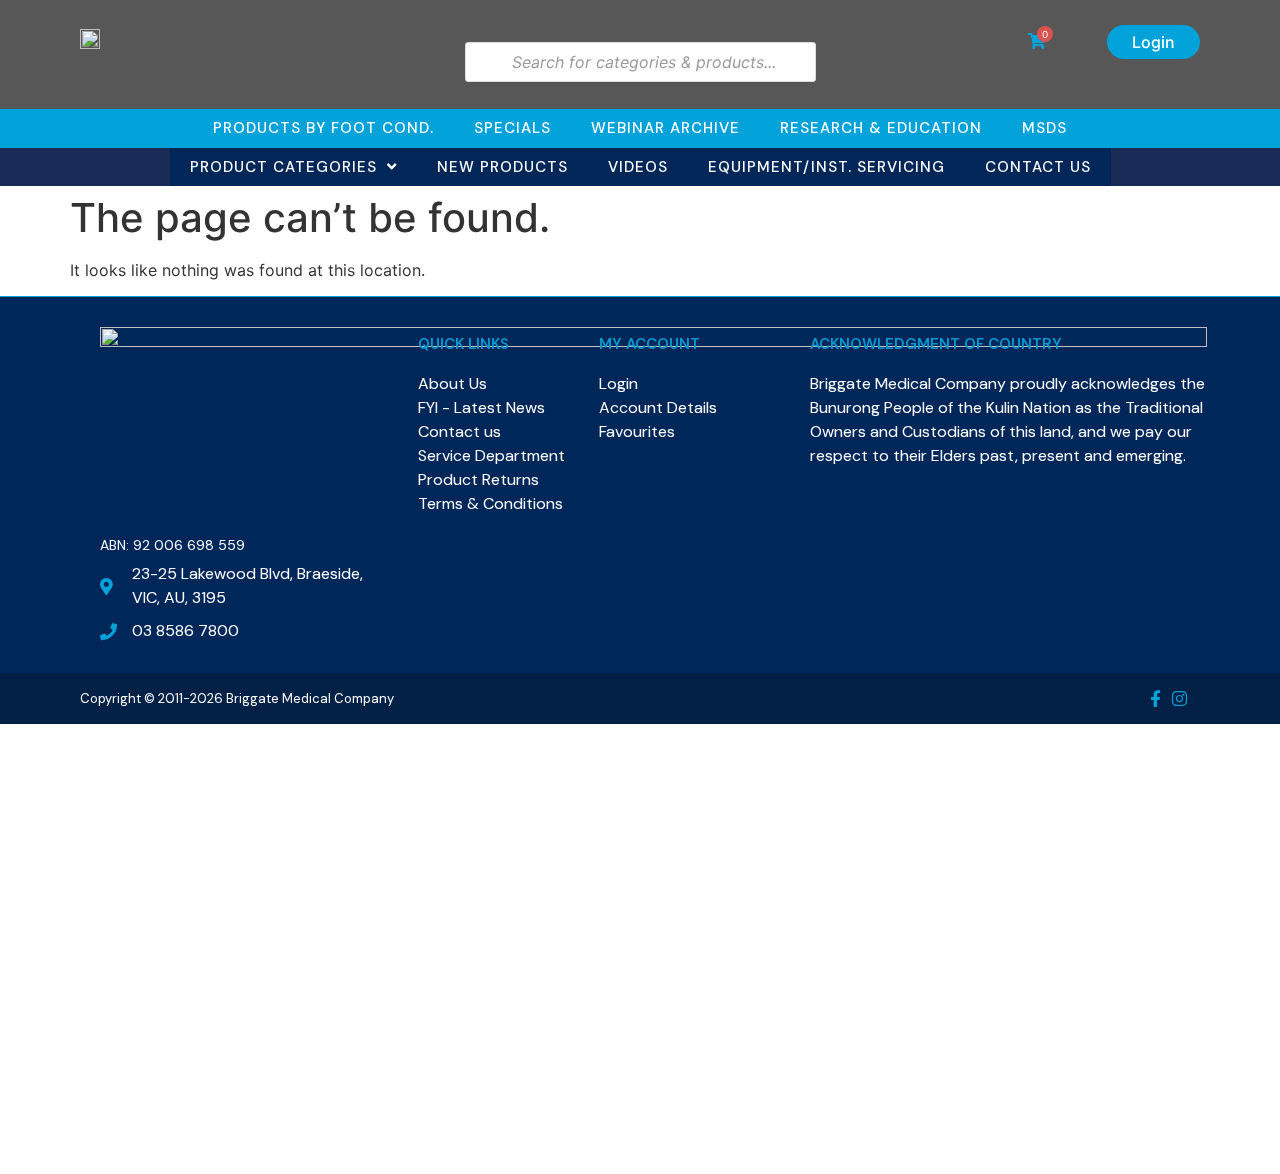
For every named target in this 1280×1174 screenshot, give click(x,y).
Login (1153, 42)
